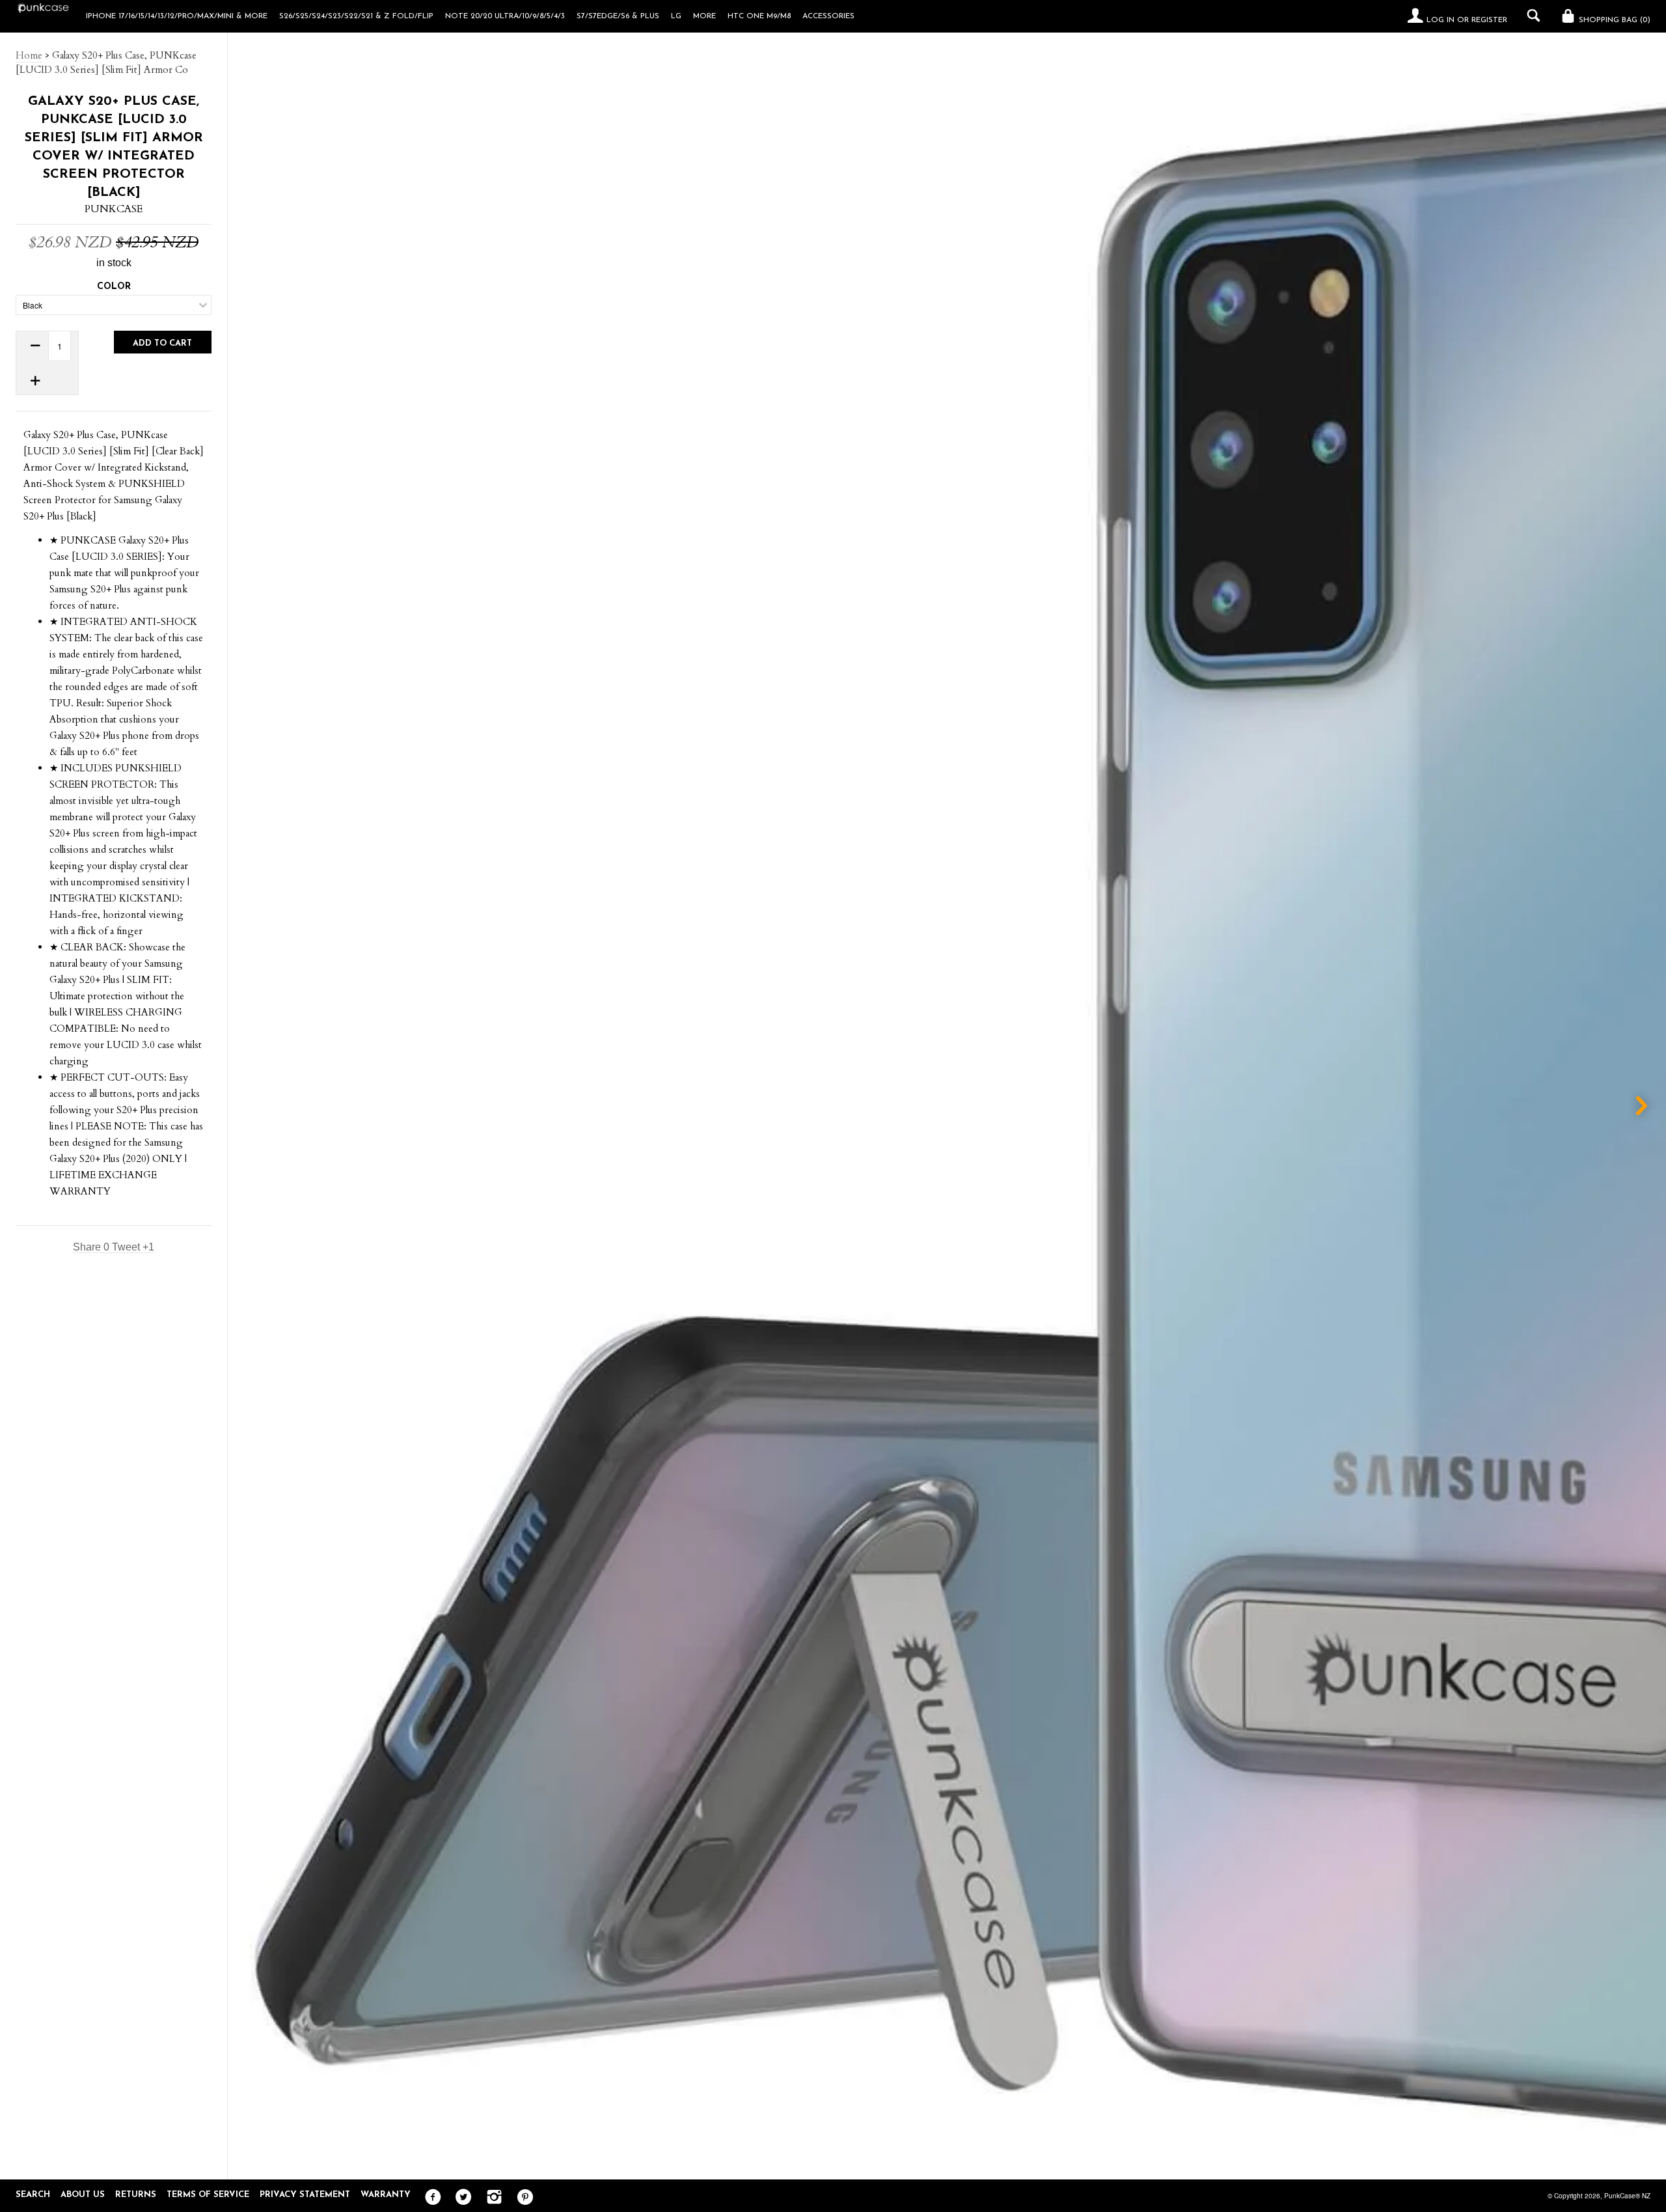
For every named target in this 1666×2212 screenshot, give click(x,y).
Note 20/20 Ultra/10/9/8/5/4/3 (505, 16)
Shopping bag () (1613, 20)
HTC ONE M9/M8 (759, 16)
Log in (1441, 20)
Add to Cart (162, 343)
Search (33, 2195)
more (704, 16)
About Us (83, 2195)
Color (114, 287)
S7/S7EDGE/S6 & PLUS (618, 16)
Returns (136, 2195)
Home (29, 55)
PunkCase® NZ (1627, 2196)
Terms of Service (208, 2195)
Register (1489, 20)
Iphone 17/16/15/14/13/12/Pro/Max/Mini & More (177, 16)
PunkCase (114, 209)
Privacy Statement (305, 2195)
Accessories (828, 16)
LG (676, 16)
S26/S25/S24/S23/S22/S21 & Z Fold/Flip (356, 16)
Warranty (386, 2195)
